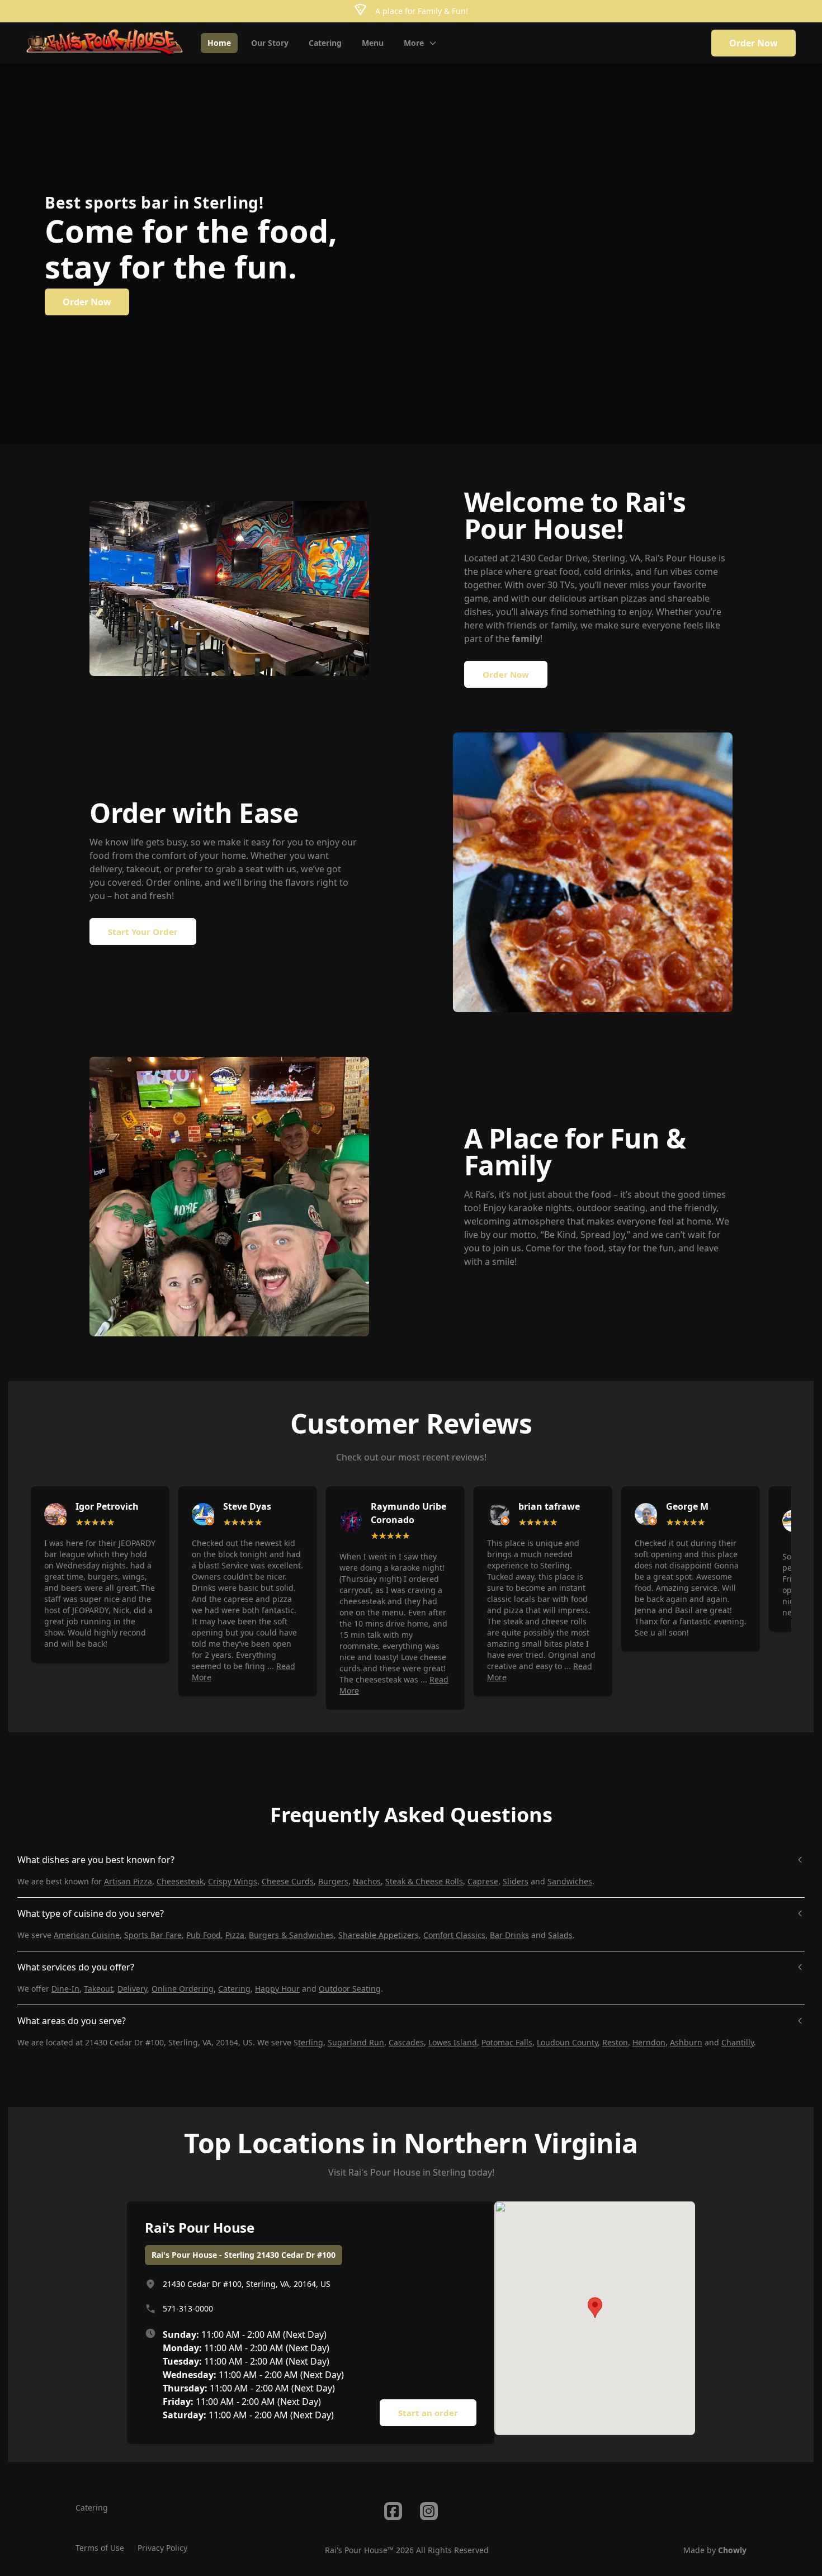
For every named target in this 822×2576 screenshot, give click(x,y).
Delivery (132, 1989)
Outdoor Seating (350, 1989)
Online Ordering (183, 1989)
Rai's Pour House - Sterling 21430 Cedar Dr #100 (244, 2255)
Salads (560, 1935)
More (414, 43)
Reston (615, 2042)
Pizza (235, 1935)
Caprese (483, 1881)
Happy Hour (277, 1989)
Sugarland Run (356, 2042)
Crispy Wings (233, 1881)
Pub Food (204, 1935)
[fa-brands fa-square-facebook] (393, 2511)
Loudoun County (567, 2042)
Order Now (754, 43)
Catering (234, 1989)
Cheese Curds (288, 1881)
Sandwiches (570, 1881)
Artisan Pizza (128, 1881)
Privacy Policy (162, 2548)
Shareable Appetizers (379, 1935)
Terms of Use (100, 2548)
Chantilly (738, 2042)
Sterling (449, 2172)
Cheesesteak (180, 1881)
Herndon (649, 2042)
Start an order (428, 2413)
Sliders (516, 1881)
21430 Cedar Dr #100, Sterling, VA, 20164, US (247, 2284)
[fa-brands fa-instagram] (429, 2511)
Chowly (732, 2550)
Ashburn (686, 2042)
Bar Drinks (509, 1935)
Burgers (333, 1881)
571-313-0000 (188, 2308)
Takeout (98, 1989)
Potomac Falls (507, 2042)
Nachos (367, 1881)
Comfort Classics (454, 1935)
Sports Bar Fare (153, 1935)
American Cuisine (87, 1935)
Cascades (406, 2042)
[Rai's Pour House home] (105, 43)
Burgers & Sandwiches (291, 1935)
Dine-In (65, 1989)
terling (311, 2042)
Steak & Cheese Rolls (424, 1881)
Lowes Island (453, 2042)
